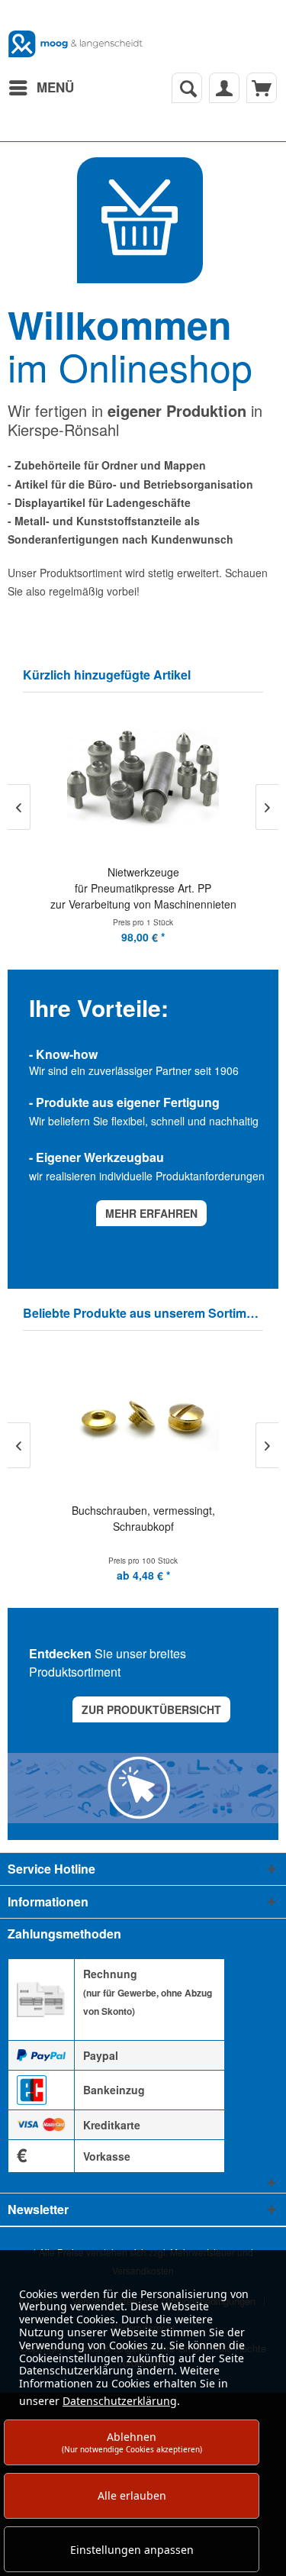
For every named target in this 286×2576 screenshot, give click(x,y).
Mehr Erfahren (151, 1213)
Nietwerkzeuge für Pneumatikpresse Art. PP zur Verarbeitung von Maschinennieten (143, 888)
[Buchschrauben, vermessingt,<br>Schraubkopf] (143, 1418)
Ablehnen (132, 2442)
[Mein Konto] (224, 88)
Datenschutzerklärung (120, 2401)
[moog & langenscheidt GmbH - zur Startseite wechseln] (76, 44)
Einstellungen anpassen (132, 2550)
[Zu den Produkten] (140, 220)
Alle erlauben (132, 2495)
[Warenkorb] (262, 88)
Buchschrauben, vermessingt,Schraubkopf (143, 1518)
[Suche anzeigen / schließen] (187, 88)
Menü (55, 87)
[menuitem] (41, 88)
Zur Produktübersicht (151, 1709)
